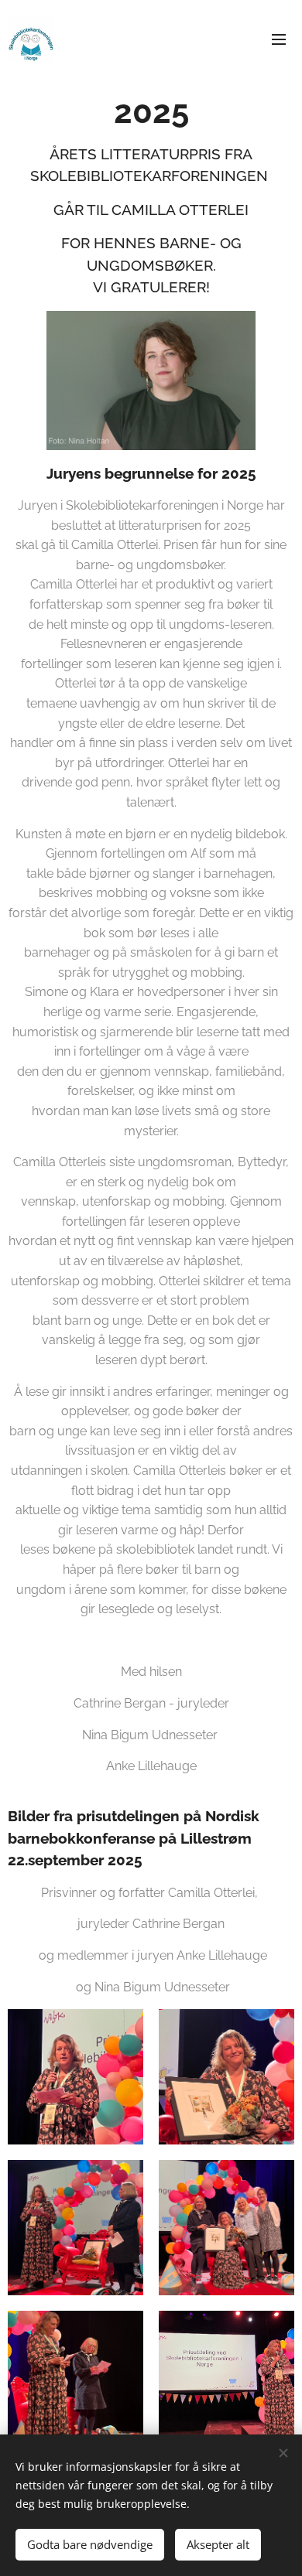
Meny (279, 39)
